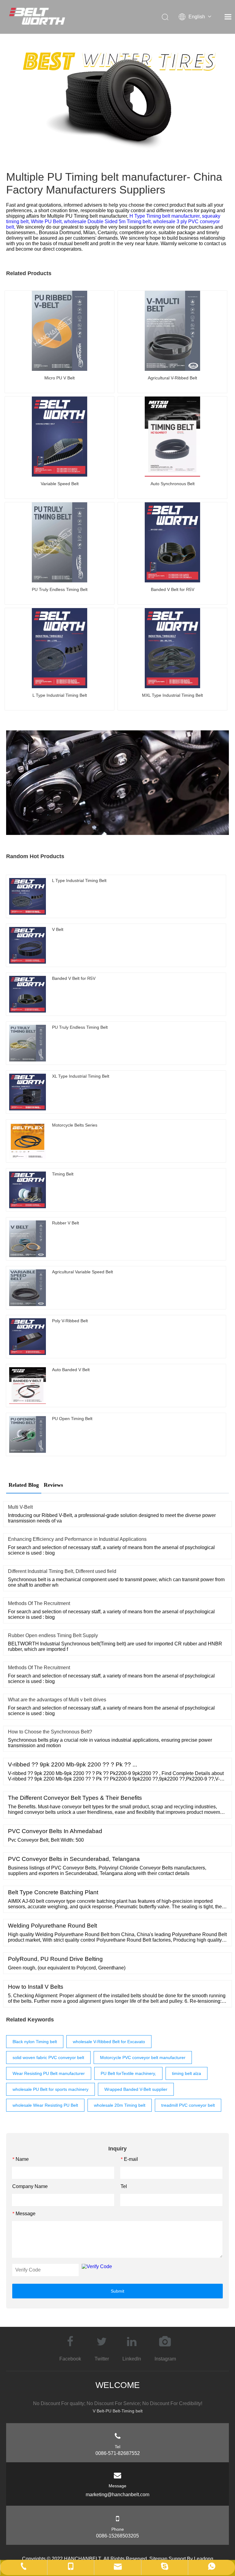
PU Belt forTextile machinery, (128, 2073)
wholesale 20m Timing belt (120, 2105)
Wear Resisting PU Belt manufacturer (49, 2073)
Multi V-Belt (20, 1507)
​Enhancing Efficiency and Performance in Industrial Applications (77, 1539)
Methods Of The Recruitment (39, 1603)
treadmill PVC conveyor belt (188, 2105)
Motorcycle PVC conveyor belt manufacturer (143, 2057)
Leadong (204, 2559)
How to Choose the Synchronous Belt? (50, 1732)
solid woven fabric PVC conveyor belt (48, 2057)
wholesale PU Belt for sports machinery (50, 2089)
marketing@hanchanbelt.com (117, 2495)
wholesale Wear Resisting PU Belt (45, 2105)
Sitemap (158, 2559)
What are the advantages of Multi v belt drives (57, 1700)
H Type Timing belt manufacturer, (166, 216)
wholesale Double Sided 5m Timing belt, (108, 221)
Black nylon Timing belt (35, 2042)
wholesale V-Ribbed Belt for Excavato (109, 2042)
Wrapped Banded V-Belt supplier (136, 2089)
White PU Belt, (47, 221)
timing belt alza (187, 2073)
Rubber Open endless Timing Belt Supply (53, 1635)
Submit (117, 2291)
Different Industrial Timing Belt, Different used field (62, 1571)
